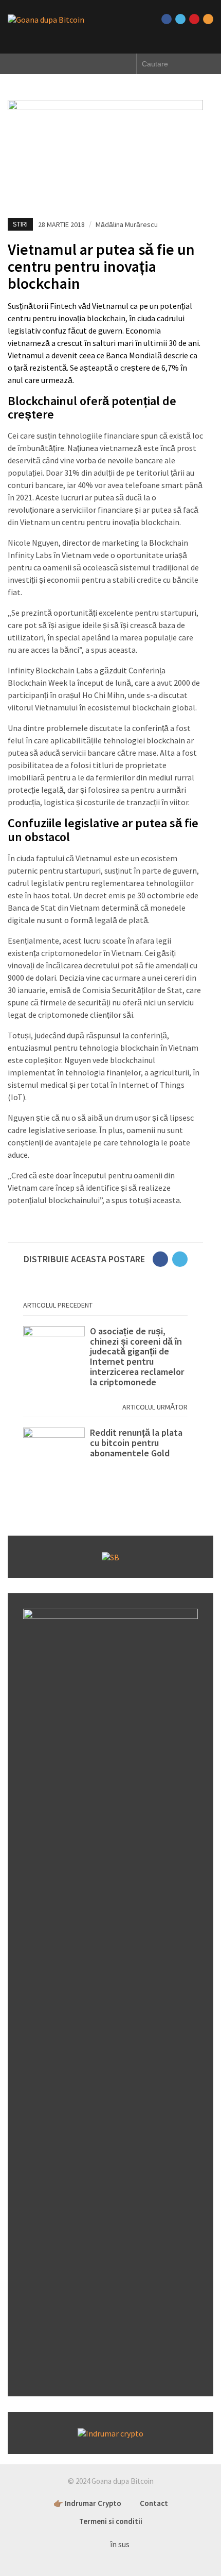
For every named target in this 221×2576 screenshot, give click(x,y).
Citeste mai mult (105, 1357)
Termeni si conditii (111, 2521)
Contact (154, 2503)
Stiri (20, 224)
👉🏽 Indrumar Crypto (87, 2503)
